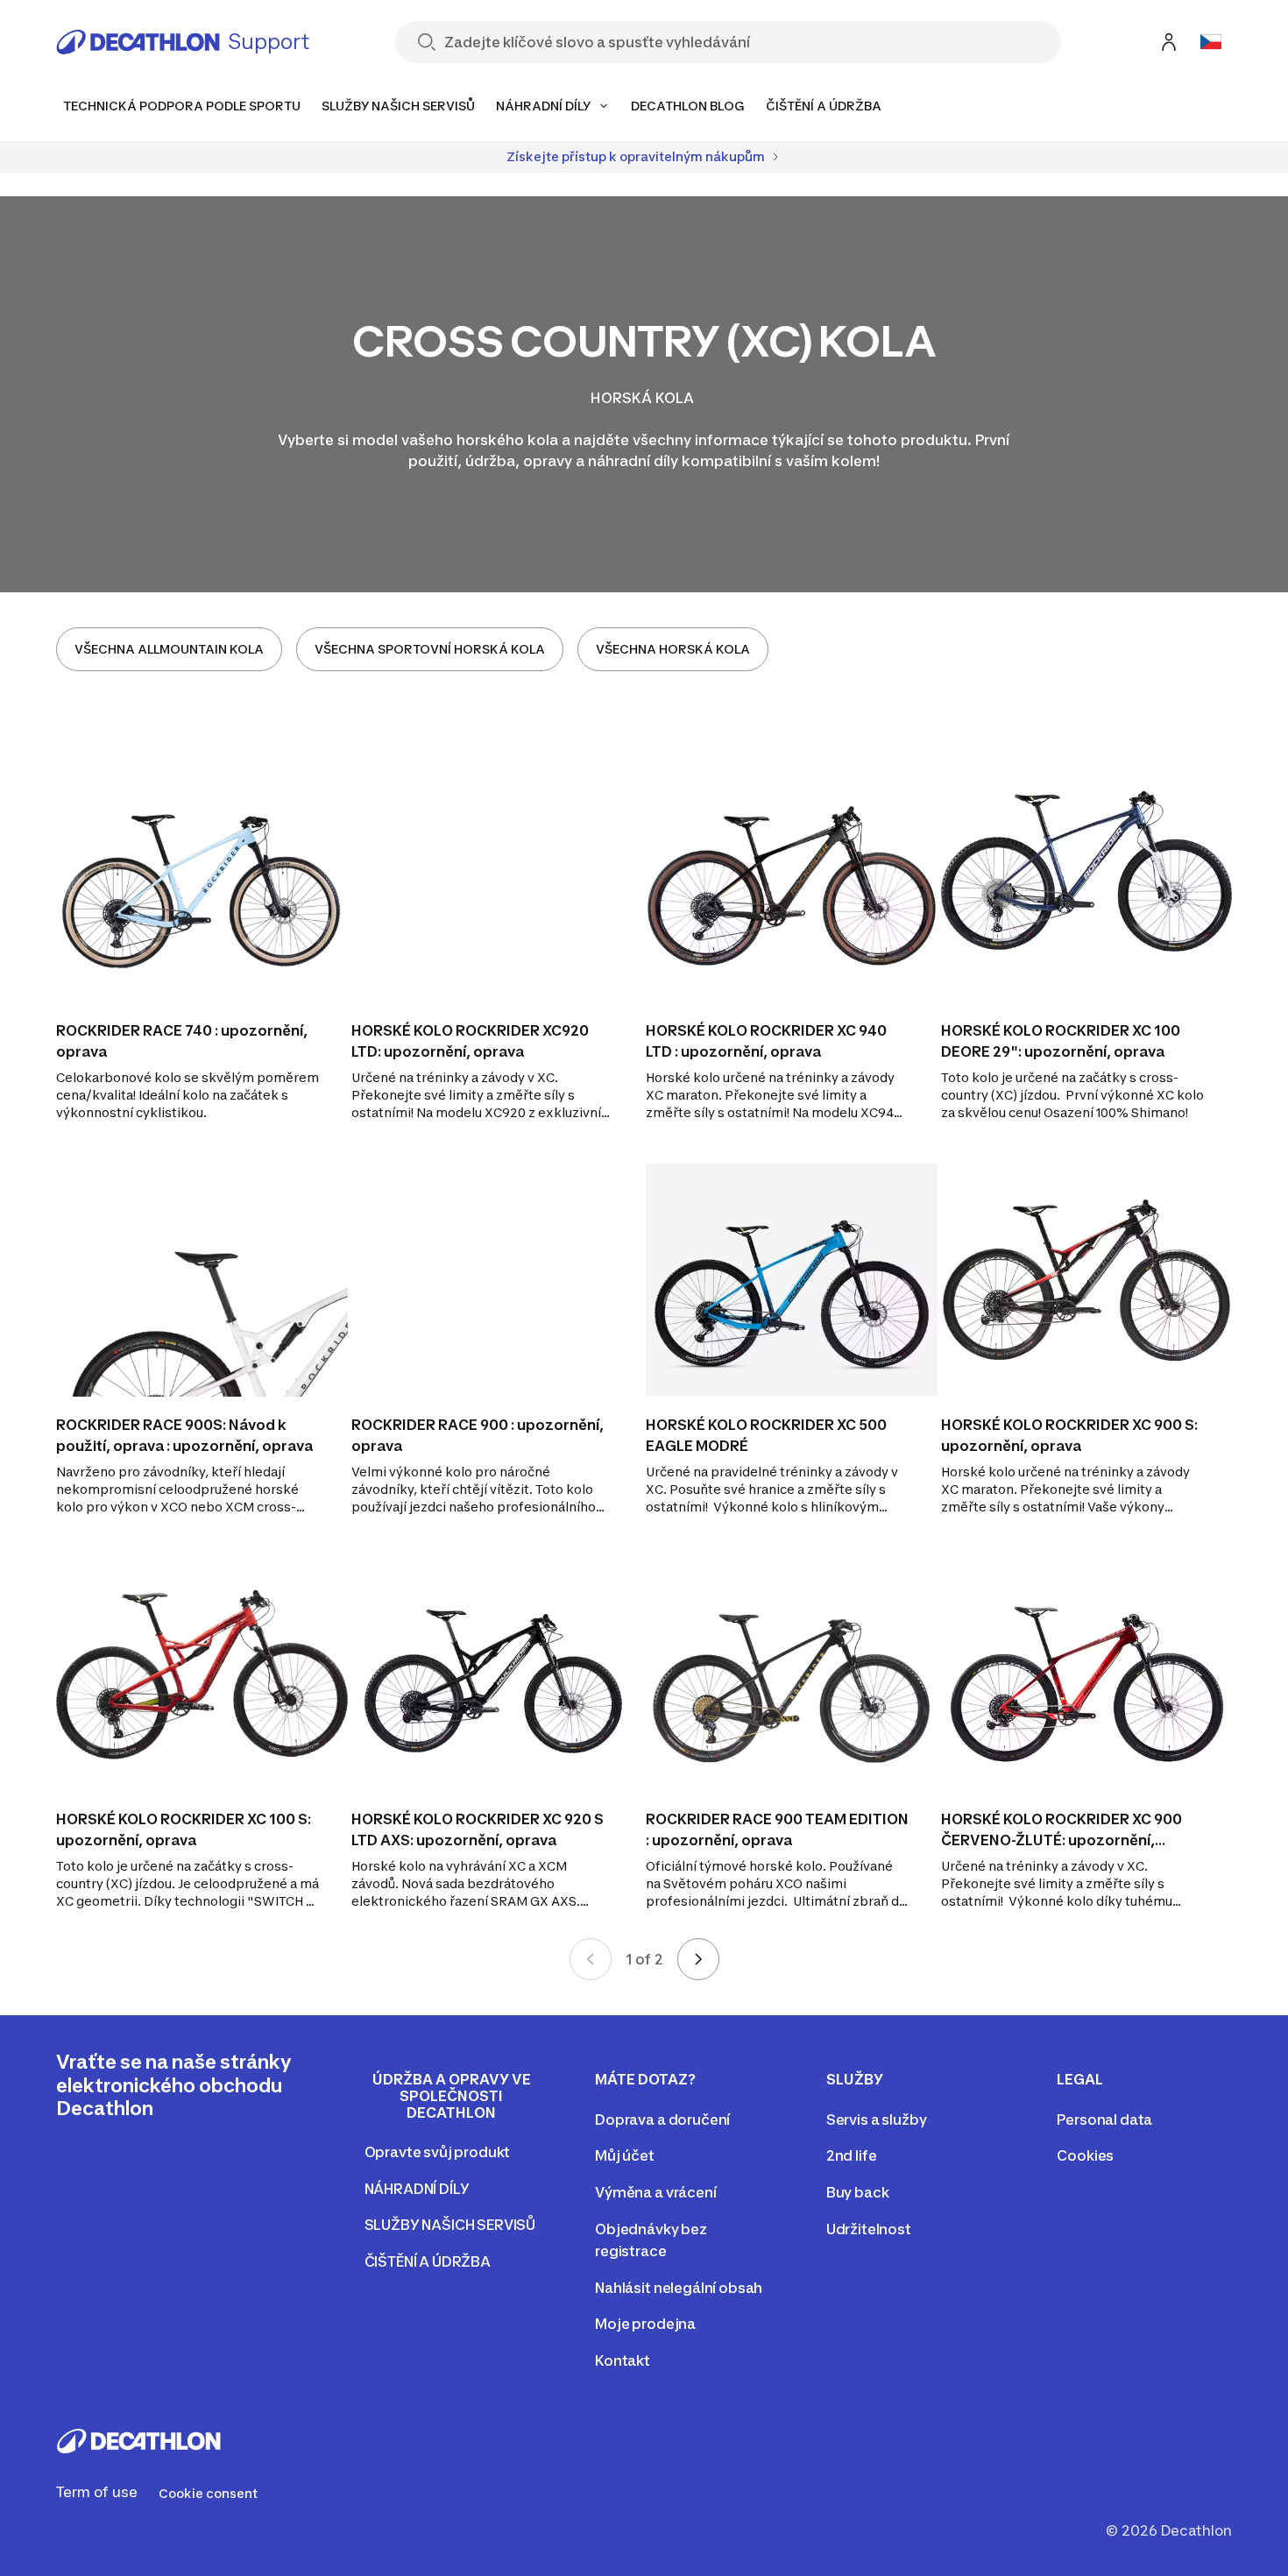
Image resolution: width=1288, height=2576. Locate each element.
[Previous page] (591, 1959)
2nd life (852, 2155)
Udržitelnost (869, 2229)
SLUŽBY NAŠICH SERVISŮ (450, 2225)
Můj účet (625, 2155)
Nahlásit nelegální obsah (679, 2288)
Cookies (1085, 2155)
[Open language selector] (1211, 42)
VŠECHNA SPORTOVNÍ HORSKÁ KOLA (430, 649)
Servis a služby (877, 2120)
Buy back (858, 2192)
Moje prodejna (645, 2324)
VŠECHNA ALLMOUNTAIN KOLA (169, 649)
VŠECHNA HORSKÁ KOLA (673, 649)
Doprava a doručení (662, 2120)
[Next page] (698, 1959)
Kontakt (623, 2360)
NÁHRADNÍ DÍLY (417, 2189)
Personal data (1104, 2120)
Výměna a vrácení (655, 2192)
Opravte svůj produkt (438, 2152)
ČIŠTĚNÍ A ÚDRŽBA (428, 2261)
